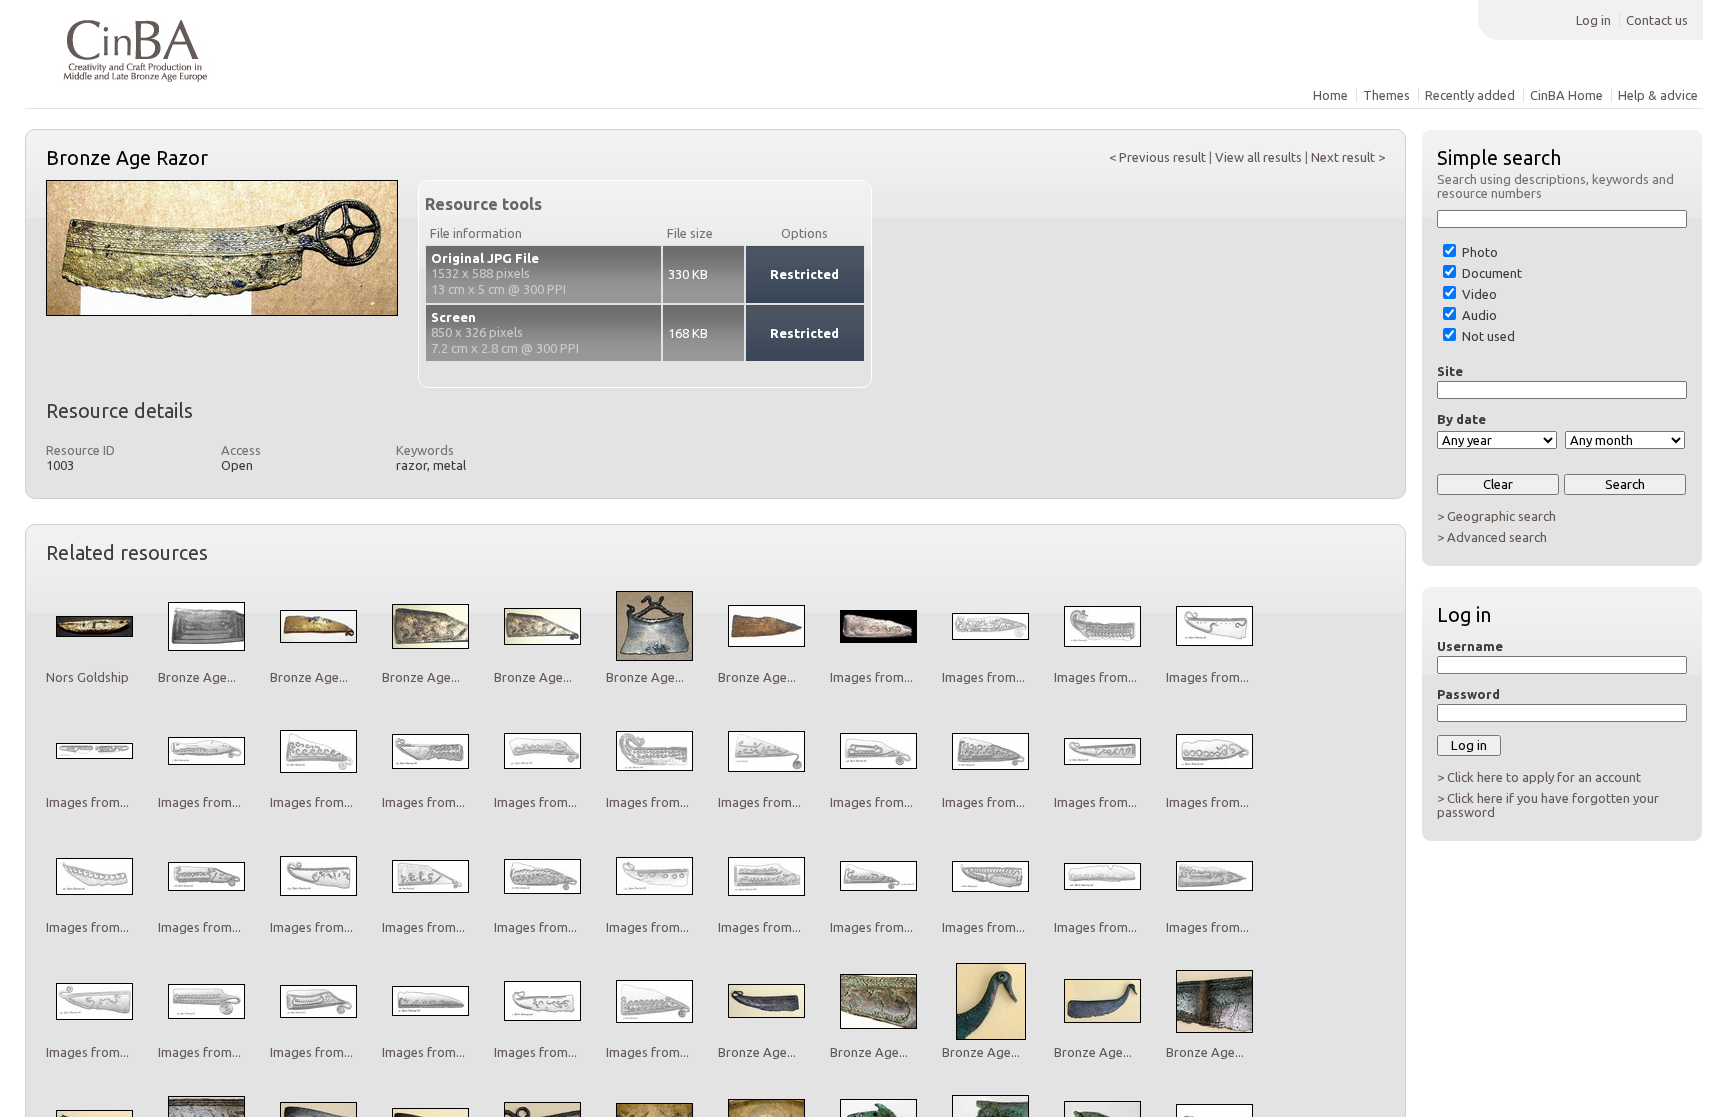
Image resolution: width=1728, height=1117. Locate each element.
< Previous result (1157, 157)
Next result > (1348, 157)
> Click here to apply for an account (1539, 777)
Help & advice (1658, 95)
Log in (1593, 20)
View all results (1258, 157)
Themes (1386, 95)
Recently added (1470, 95)
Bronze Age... (197, 677)
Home (1330, 95)
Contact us (1657, 20)
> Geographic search (1496, 516)
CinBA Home (1566, 95)
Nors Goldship (87, 677)
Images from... (871, 677)
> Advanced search (1492, 537)
